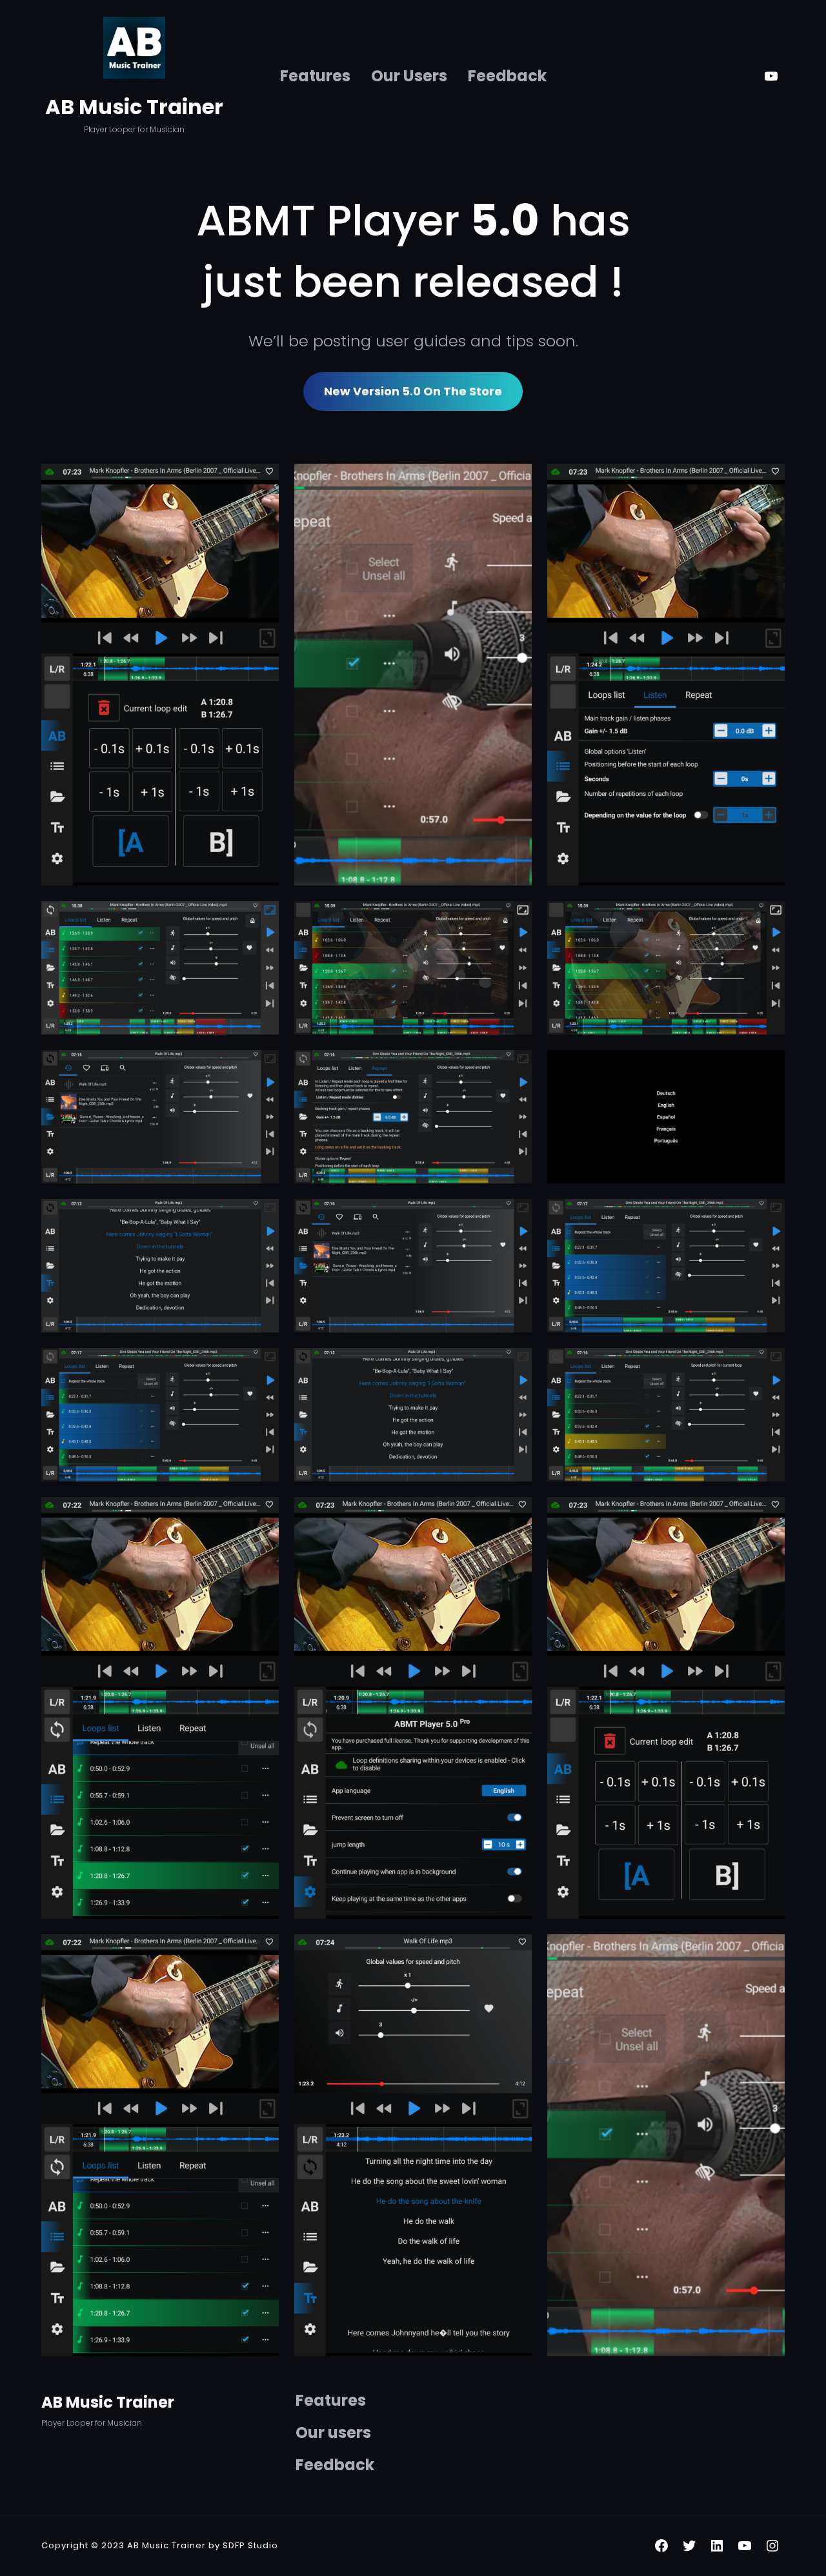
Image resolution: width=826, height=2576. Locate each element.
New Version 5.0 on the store (413, 391)
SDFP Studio (249, 2545)
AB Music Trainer (134, 107)
